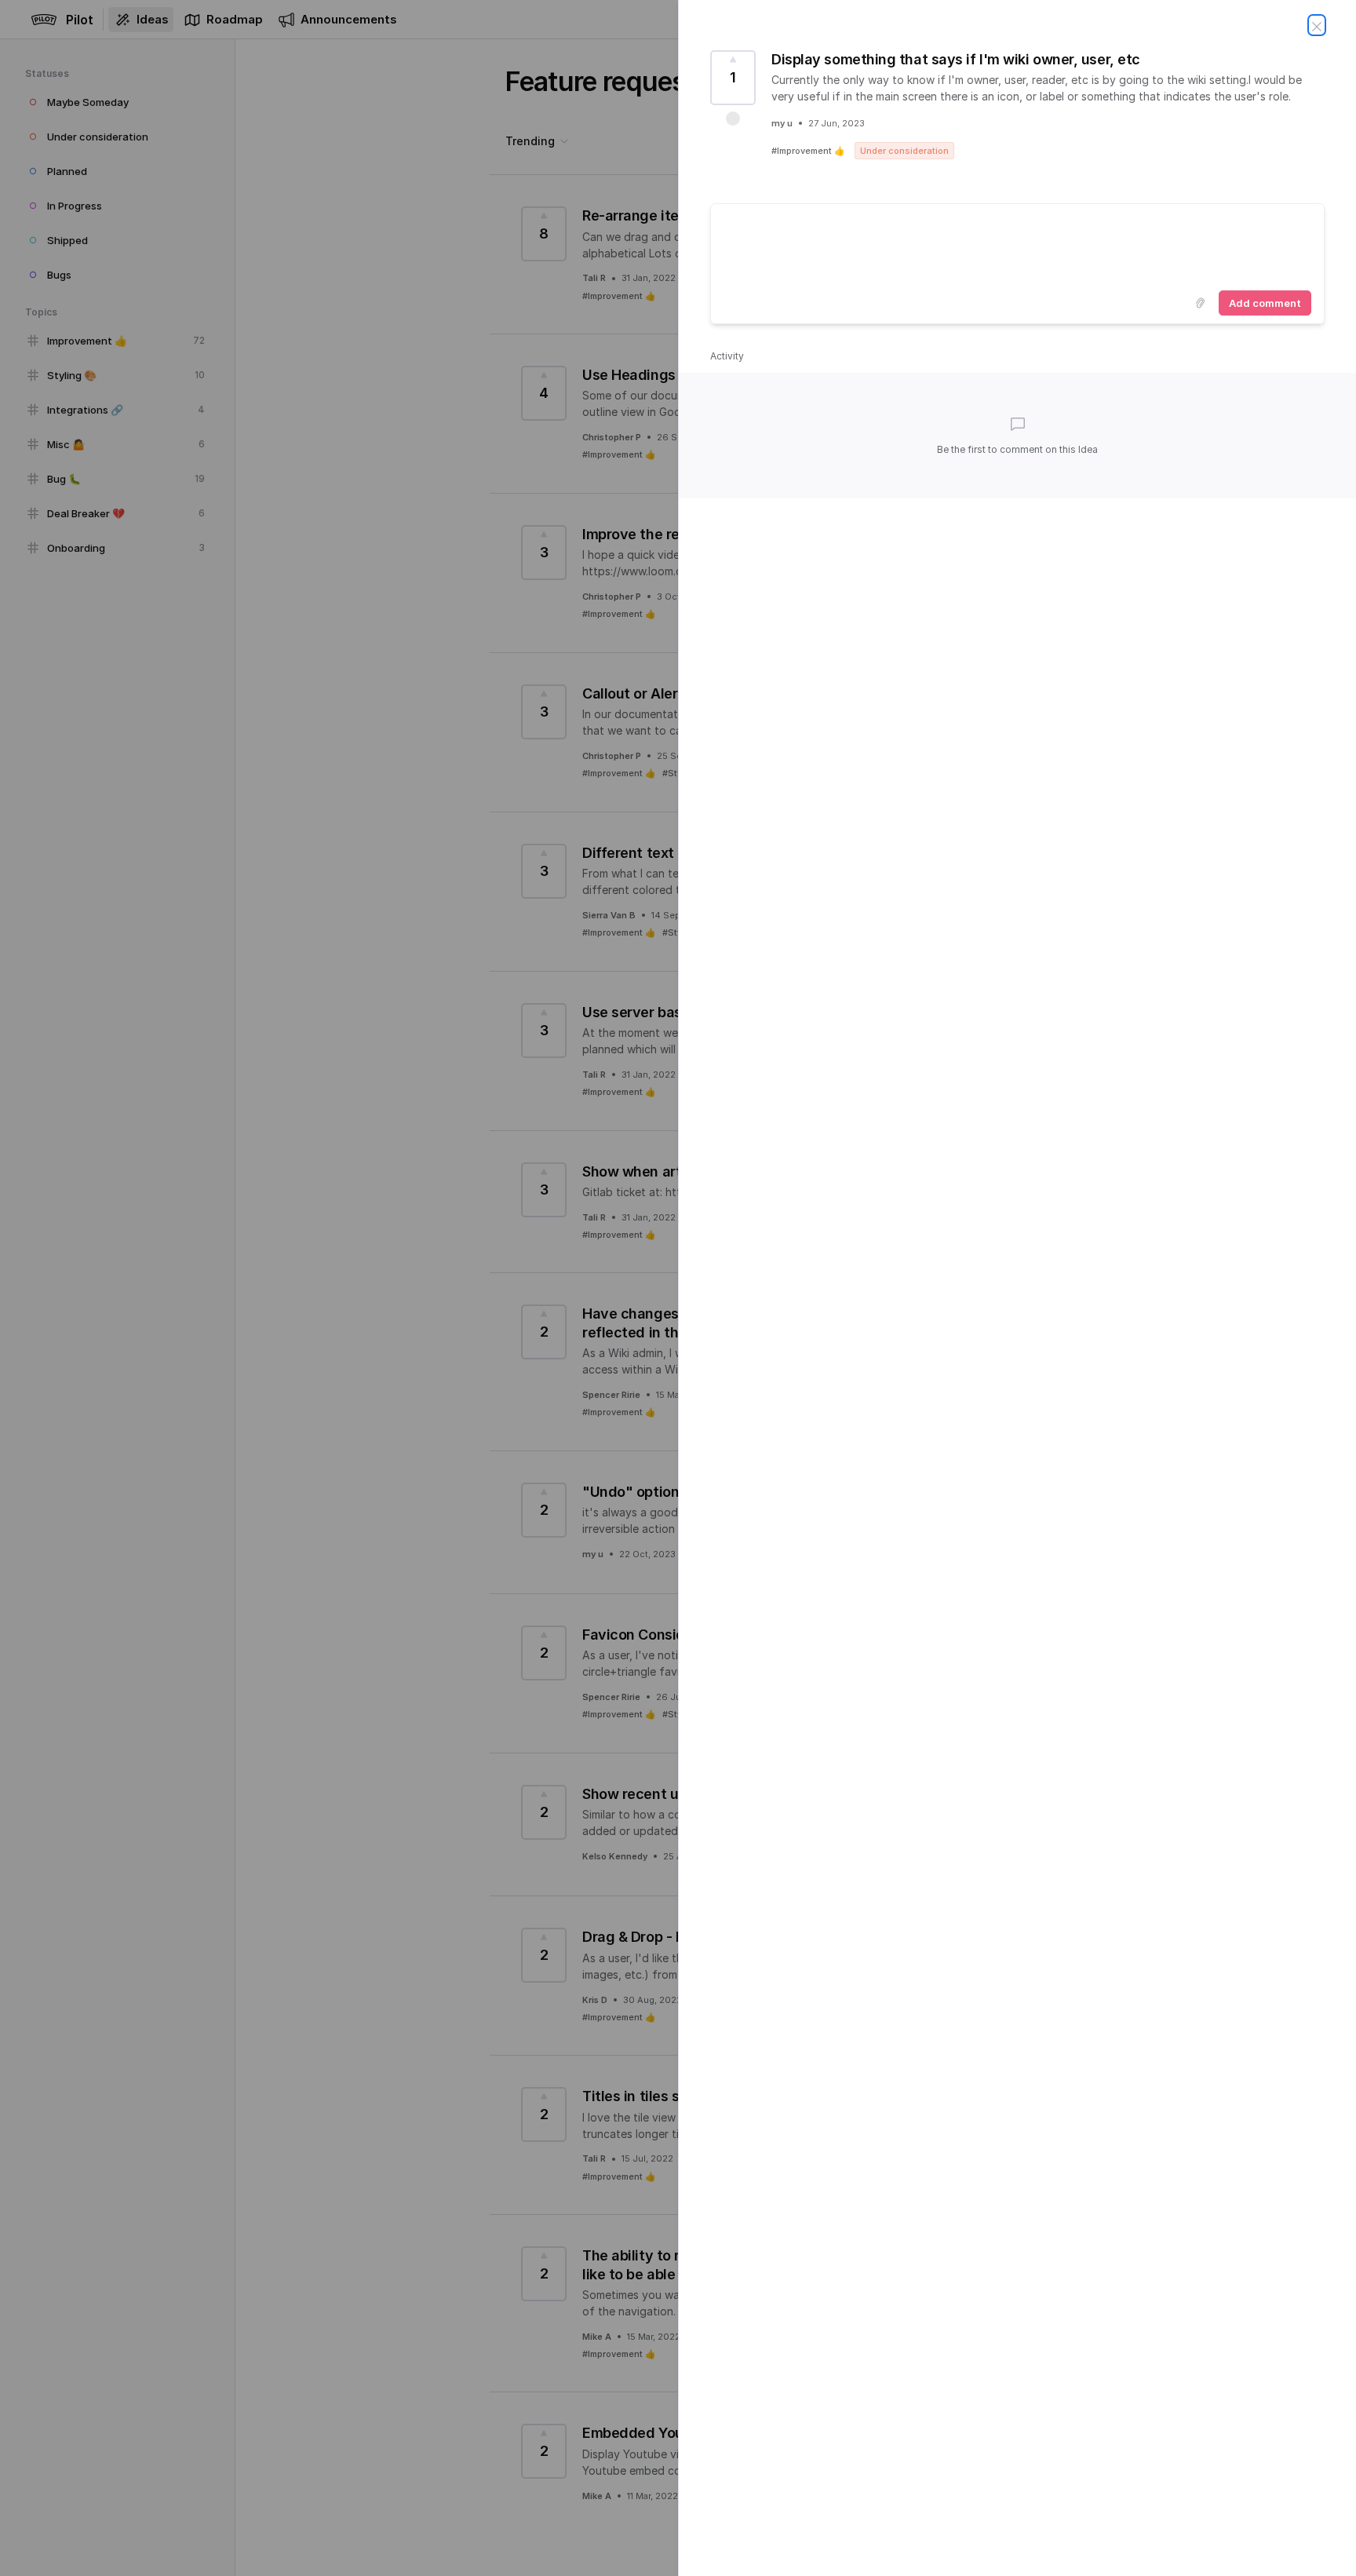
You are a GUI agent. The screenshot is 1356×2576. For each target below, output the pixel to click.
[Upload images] (1200, 303)
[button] (733, 119)
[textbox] (1017, 244)
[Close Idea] (1317, 25)
